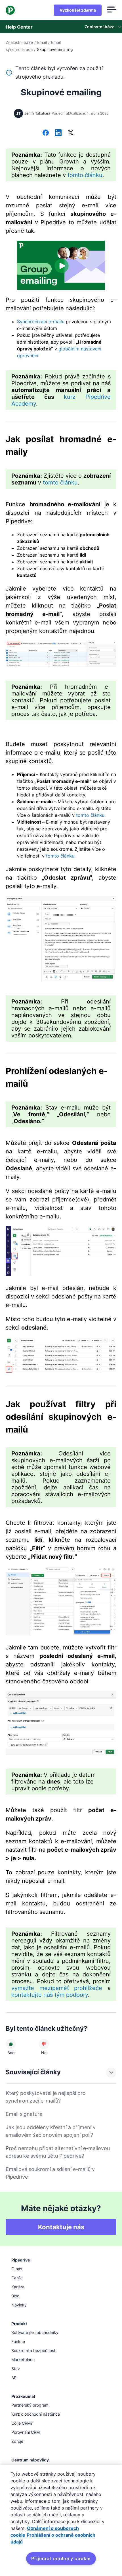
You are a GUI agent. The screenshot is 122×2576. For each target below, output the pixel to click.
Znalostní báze (19, 42)
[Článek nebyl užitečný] (44, 2044)
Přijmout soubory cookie (61, 2558)
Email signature (24, 2114)
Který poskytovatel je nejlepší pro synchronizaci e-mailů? (46, 2097)
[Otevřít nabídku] (112, 10)
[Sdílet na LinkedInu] (58, 133)
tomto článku (85, 175)
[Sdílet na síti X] (71, 133)
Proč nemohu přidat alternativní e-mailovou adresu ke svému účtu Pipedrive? (58, 2152)
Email (42, 42)
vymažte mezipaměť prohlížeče (57, 1988)
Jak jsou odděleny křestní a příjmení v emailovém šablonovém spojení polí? (51, 2131)
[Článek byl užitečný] (11, 2044)
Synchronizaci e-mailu (41, 322)
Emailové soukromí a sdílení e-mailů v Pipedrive (50, 2173)
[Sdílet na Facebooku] (46, 133)
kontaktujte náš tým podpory (50, 1995)
